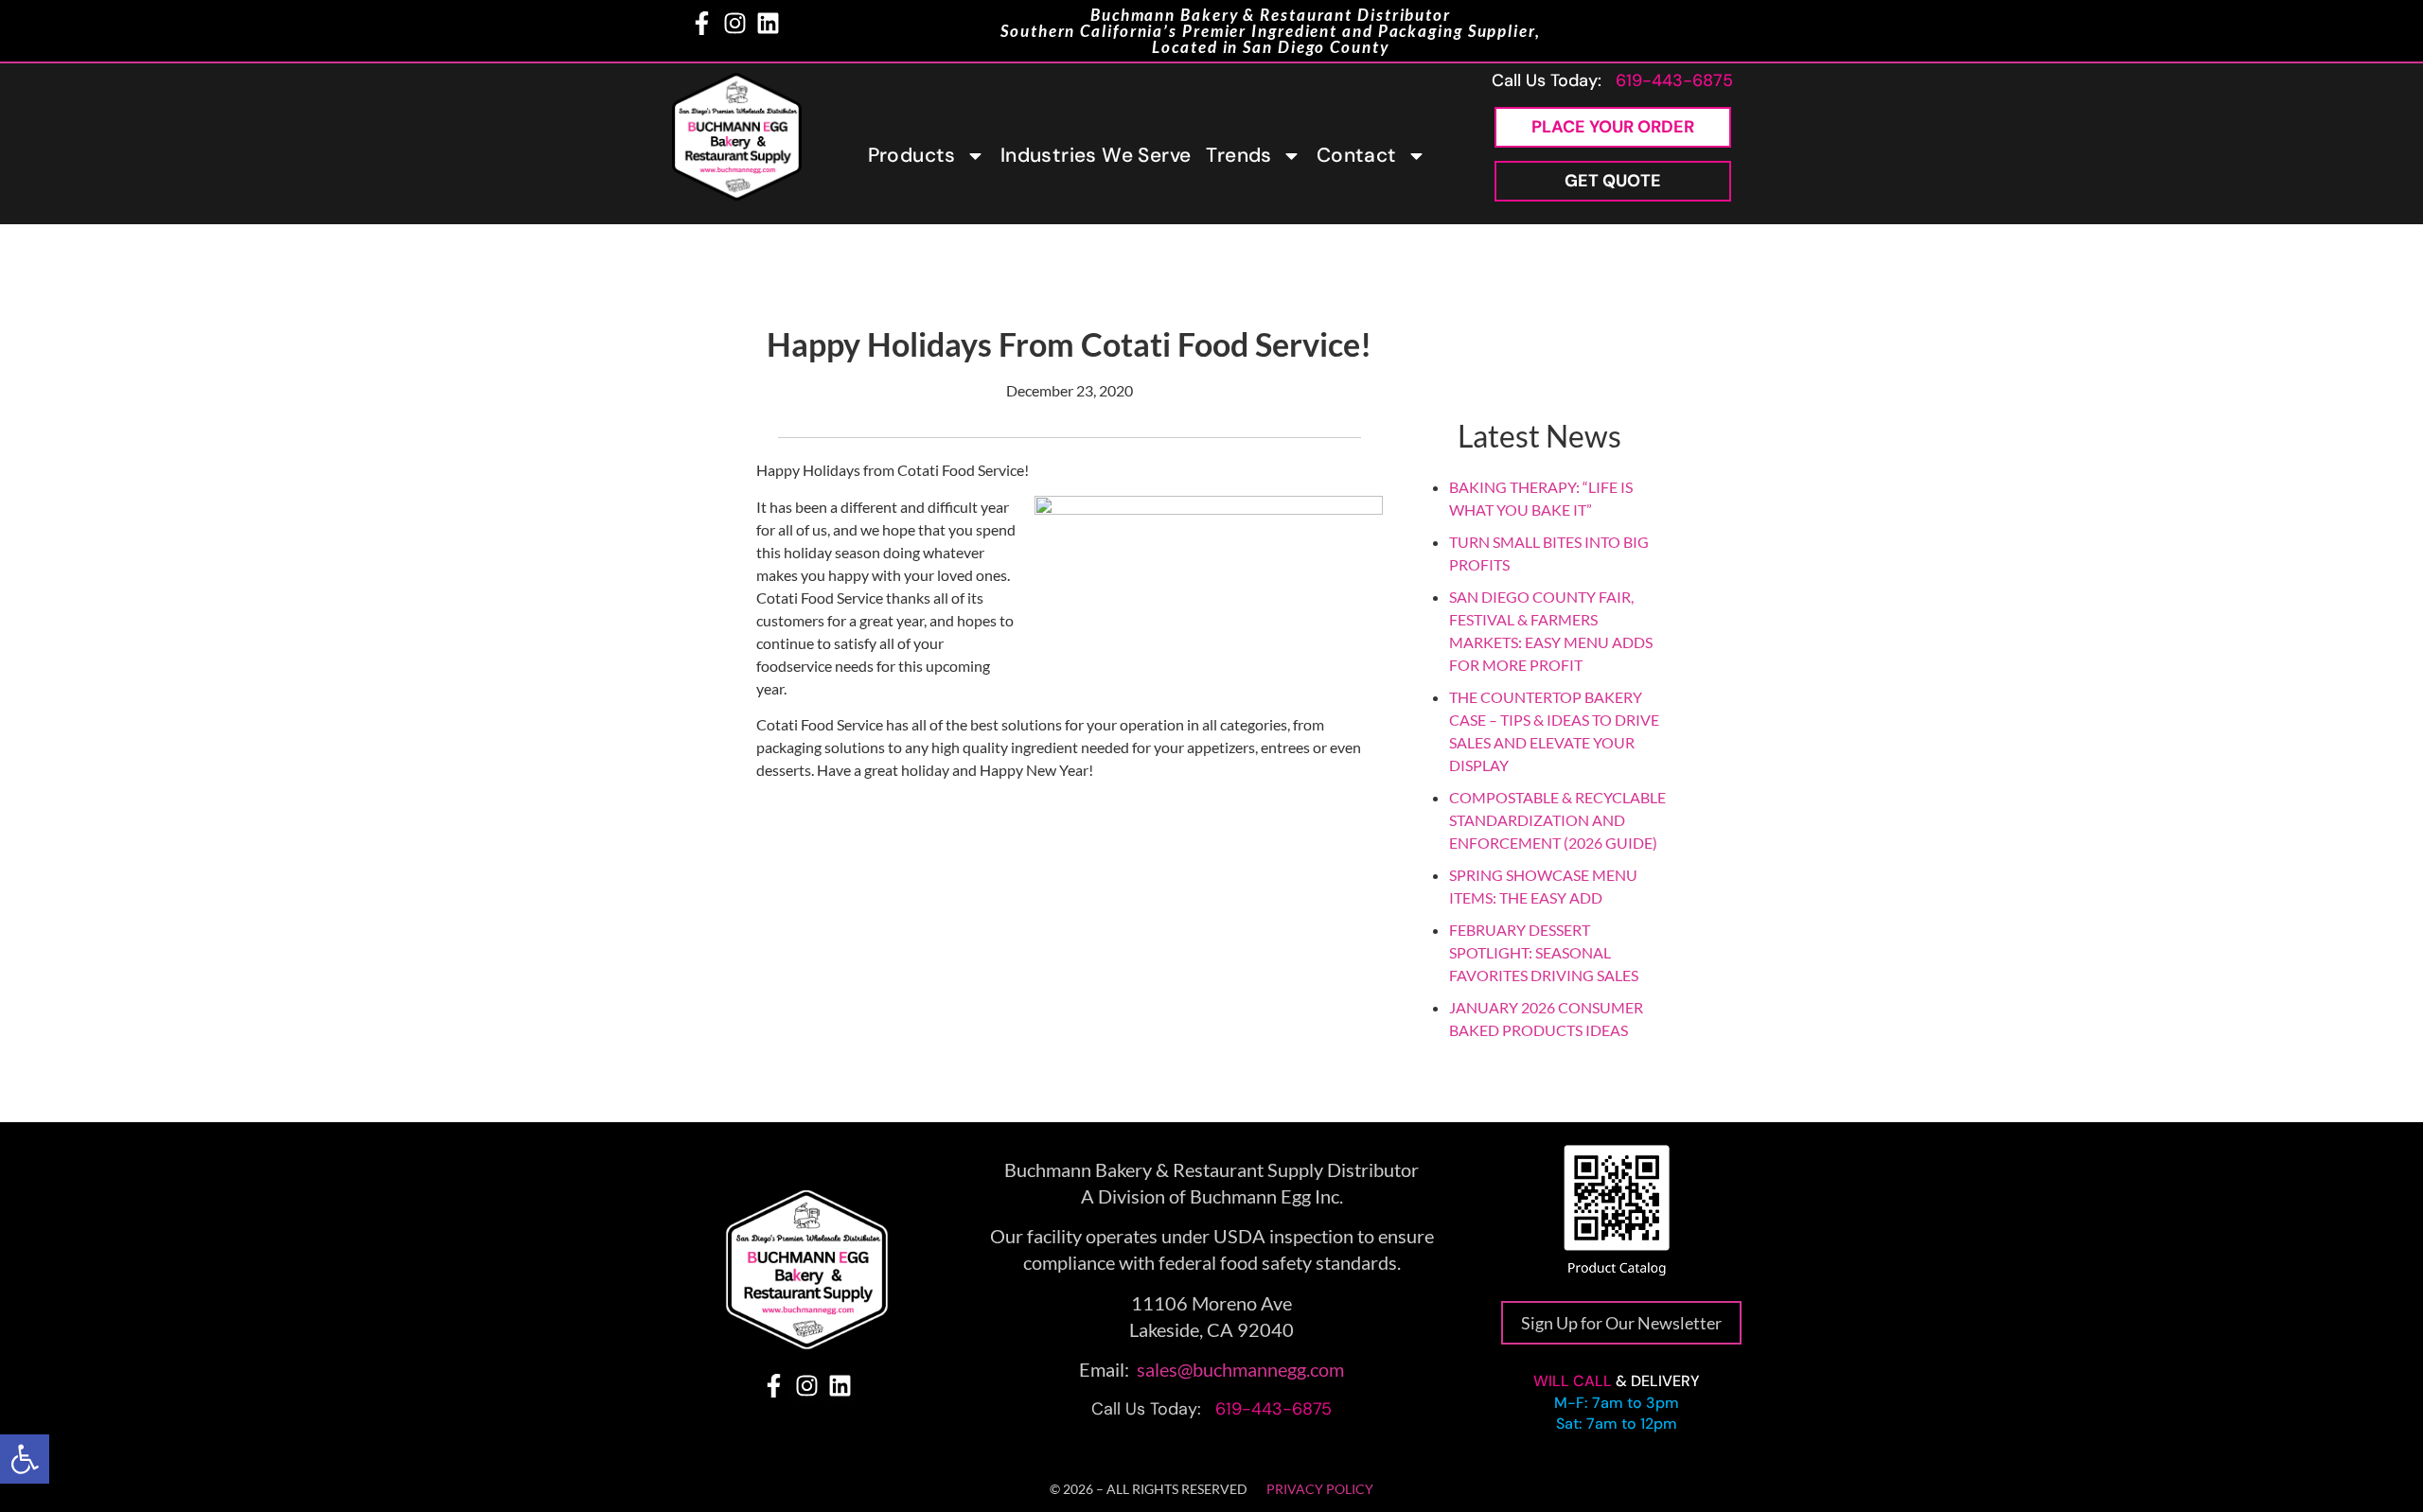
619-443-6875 (1674, 80)
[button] (25, 1459)
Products (912, 156)
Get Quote (1613, 181)
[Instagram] (735, 23)
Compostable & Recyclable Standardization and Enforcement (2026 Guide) (1557, 820)
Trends (1238, 156)
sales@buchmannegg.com (1240, 1369)
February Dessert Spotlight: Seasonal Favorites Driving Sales (1544, 952)
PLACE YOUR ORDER (1613, 127)
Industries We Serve (1096, 156)
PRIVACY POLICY (1320, 1489)
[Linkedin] (768, 23)
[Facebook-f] (702, 23)
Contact (1357, 156)
